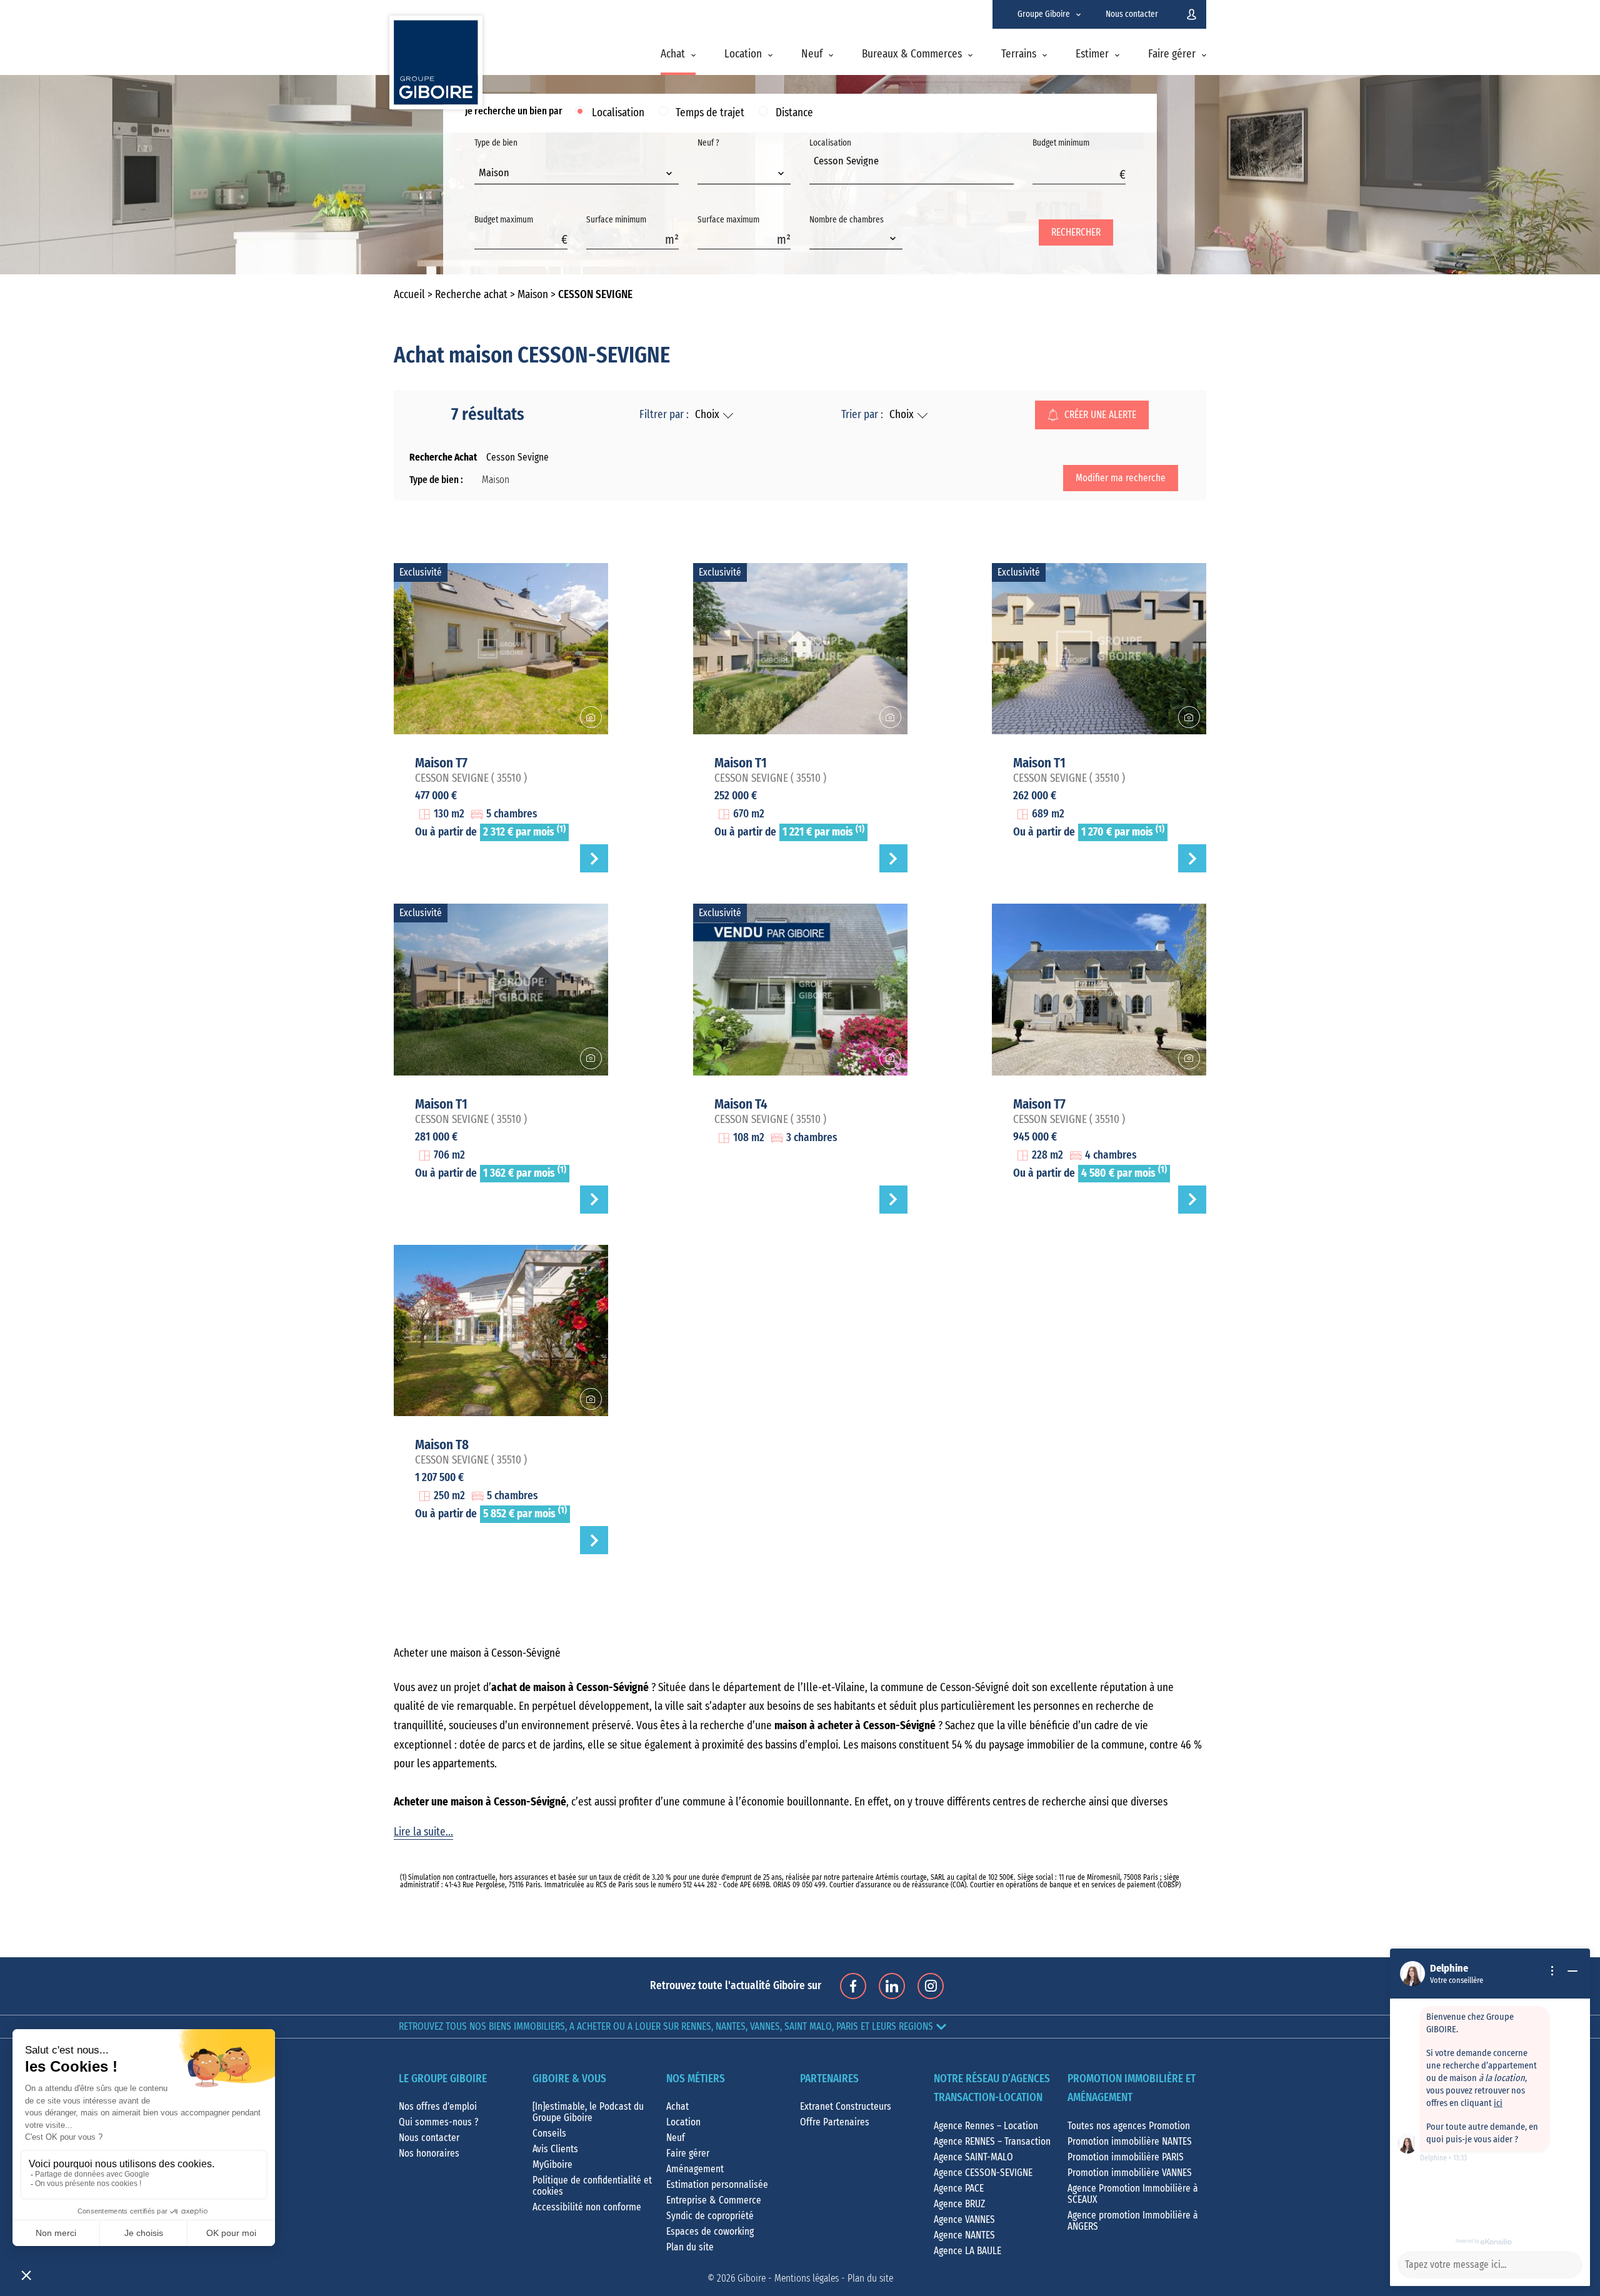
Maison (533, 295)
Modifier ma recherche (1121, 478)
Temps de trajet (710, 113)
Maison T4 (741, 1104)
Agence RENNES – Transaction (992, 2142)
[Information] (1552, 1971)
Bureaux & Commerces (912, 54)
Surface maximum (728, 220)
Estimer (1092, 54)
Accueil (409, 295)
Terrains (1019, 54)
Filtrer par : (664, 415)
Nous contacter (1132, 14)
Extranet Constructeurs (846, 2107)
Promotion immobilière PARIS (1126, 2157)
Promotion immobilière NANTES (1130, 2142)
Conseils (549, 2134)
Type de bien (496, 158)
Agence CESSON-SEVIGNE (983, 2173)
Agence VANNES (964, 2220)
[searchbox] (817, 175)
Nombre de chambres (847, 220)
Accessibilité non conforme (587, 2207)
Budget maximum (504, 220)
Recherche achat (471, 295)
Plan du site (690, 2247)
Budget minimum (1061, 143)
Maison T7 (441, 763)
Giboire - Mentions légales (788, 2279)
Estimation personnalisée (717, 2185)
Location (743, 54)
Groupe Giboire (1044, 14)
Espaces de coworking (710, 2232)
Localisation (618, 113)
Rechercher (1076, 232)
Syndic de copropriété (710, 2216)
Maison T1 (741, 763)
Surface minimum (616, 220)
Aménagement (695, 2169)
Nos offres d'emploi (438, 2107)
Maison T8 (442, 1445)
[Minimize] (1572, 1971)
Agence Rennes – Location (986, 2126)
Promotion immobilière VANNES (1130, 2173)
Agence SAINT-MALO (973, 2157)
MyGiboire (552, 2165)
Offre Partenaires (835, 2122)
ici (1498, 2103)
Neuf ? (708, 143)
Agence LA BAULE (967, 2251)
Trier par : (862, 415)
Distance (794, 113)
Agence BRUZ (959, 2204)
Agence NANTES (964, 2235)
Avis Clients (555, 2149)
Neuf (812, 54)
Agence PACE (959, 2189)
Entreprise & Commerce (714, 2200)
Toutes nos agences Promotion (1129, 2126)
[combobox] (577, 174)
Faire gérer (1172, 54)
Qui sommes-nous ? (439, 2122)
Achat (673, 54)
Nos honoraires (429, 2154)
